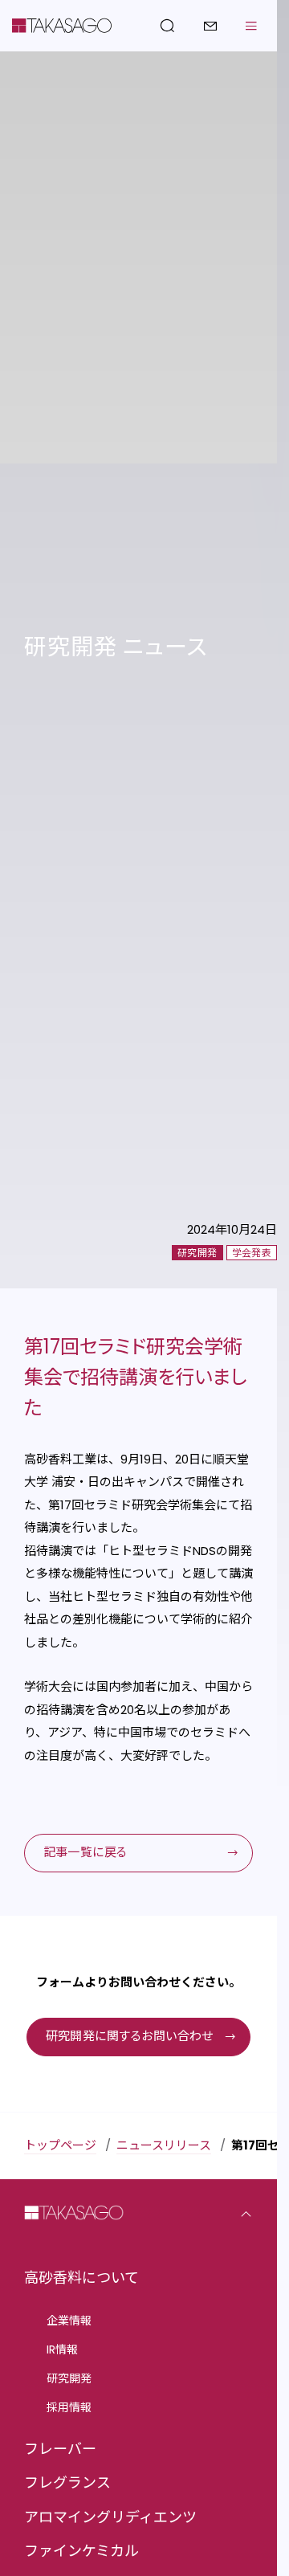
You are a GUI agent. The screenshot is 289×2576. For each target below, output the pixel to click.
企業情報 (69, 2321)
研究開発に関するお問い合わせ (130, 2036)
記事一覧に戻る (85, 1852)
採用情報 (69, 2407)
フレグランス (67, 2482)
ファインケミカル (81, 2551)
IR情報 (62, 2349)
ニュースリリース (164, 2145)
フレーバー (60, 2449)
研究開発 (69, 2378)
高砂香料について (81, 2278)
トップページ (60, 2145)
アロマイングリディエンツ (110, 2517)
